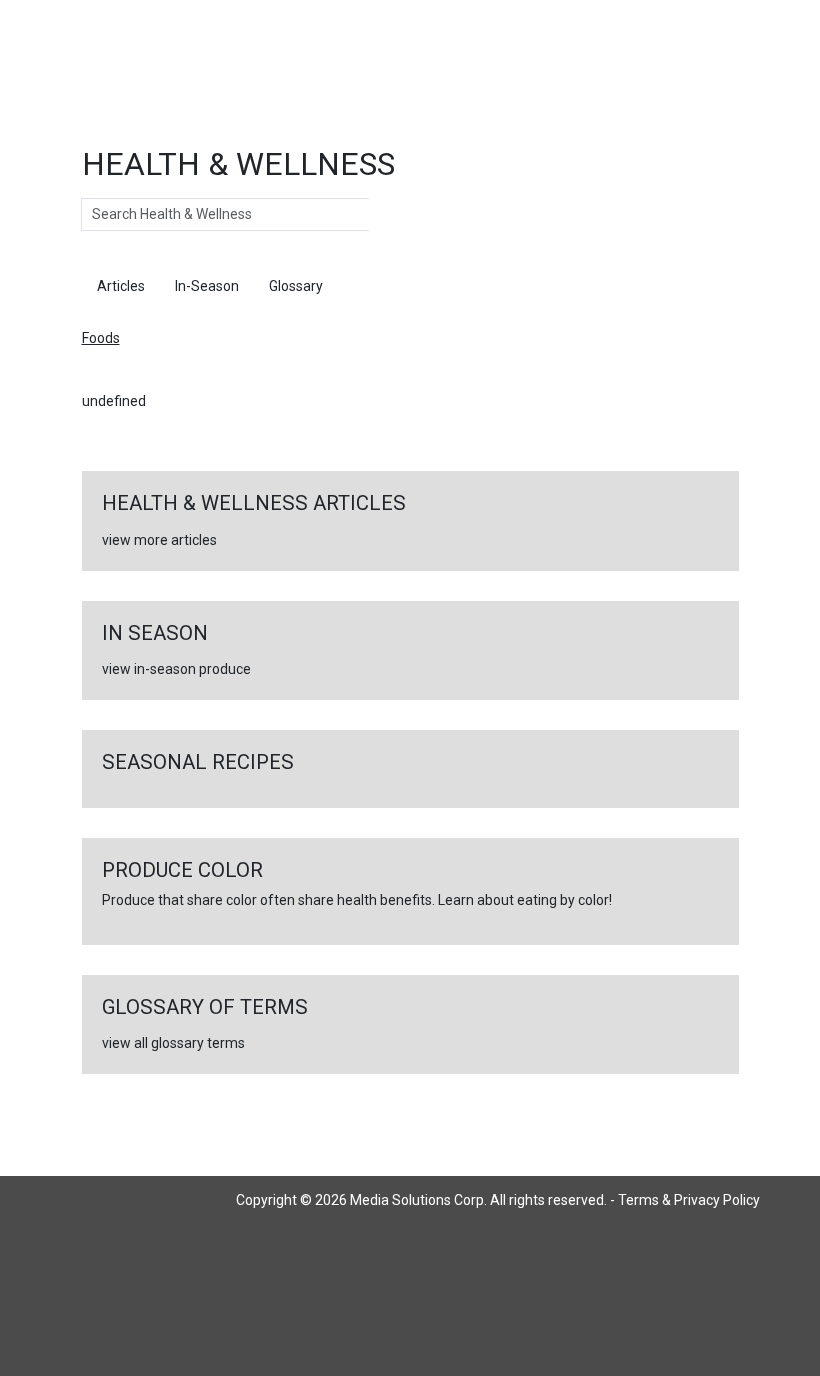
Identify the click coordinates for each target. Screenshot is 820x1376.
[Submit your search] (389, 215)
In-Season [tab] (207, 286)
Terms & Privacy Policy (689, 1200)
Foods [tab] (372, 286)
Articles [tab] (121, 286)
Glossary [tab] (296, 286)
